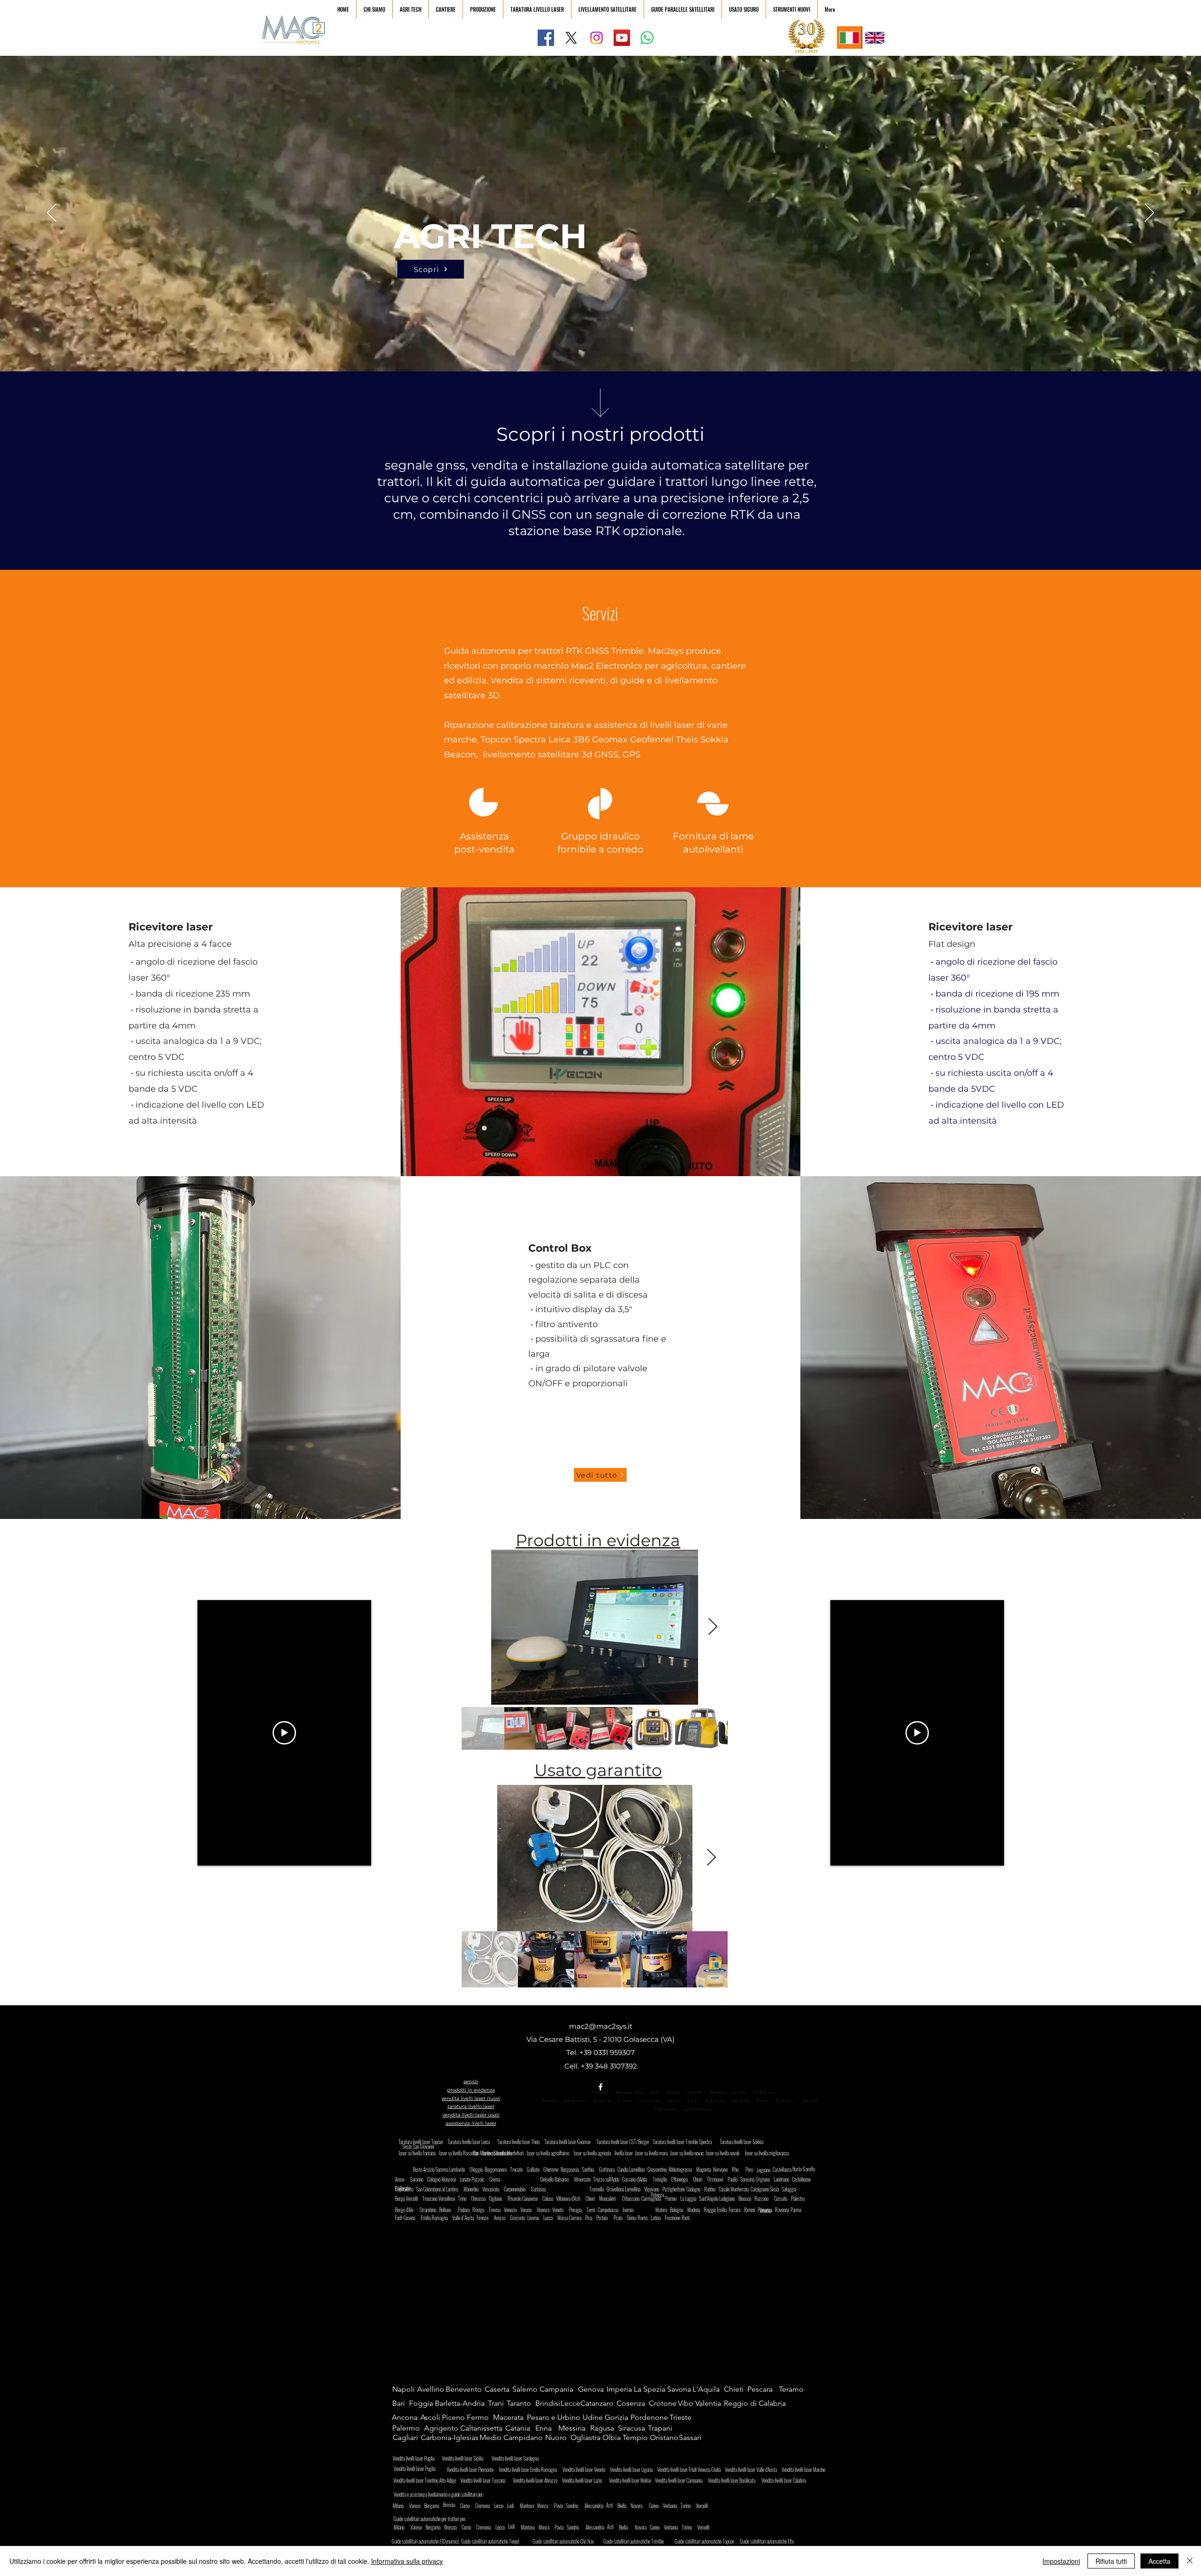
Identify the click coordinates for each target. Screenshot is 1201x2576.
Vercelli (812, 2101)
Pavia (762, 2101)
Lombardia (698, 2109)
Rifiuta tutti (1111, 2561)
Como (625, 2101)
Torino (549, 2101)
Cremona (649, 2101)
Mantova (715, 2101)
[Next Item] (713, 1627)
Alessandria (629, 2092)
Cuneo (739, 2092)
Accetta (1159, 2561)
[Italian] (849, 38)
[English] (874, 38)
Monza (741, 2101)
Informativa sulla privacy (407, 2561)
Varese (695, 2092)
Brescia (602, 2101)
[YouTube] (622, 38)
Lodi (694, 2101)
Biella (675, 2092)
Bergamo (575, 2101)
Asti (655, 2092)
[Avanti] (1149, 213)
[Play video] (284, 1733)
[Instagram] (597, 38)
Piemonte (666, 2109)
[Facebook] (546, 38)
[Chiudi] (1190, 2561)
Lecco (674, 2101)
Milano (600, 2092)
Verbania (763, 2092)
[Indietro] (52, 213)
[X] (571, 38)
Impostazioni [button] (1061, 2561)
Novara (717, 2092)
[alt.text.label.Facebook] (600, 2087)
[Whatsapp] (647, 38)
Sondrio (785, 2101)
